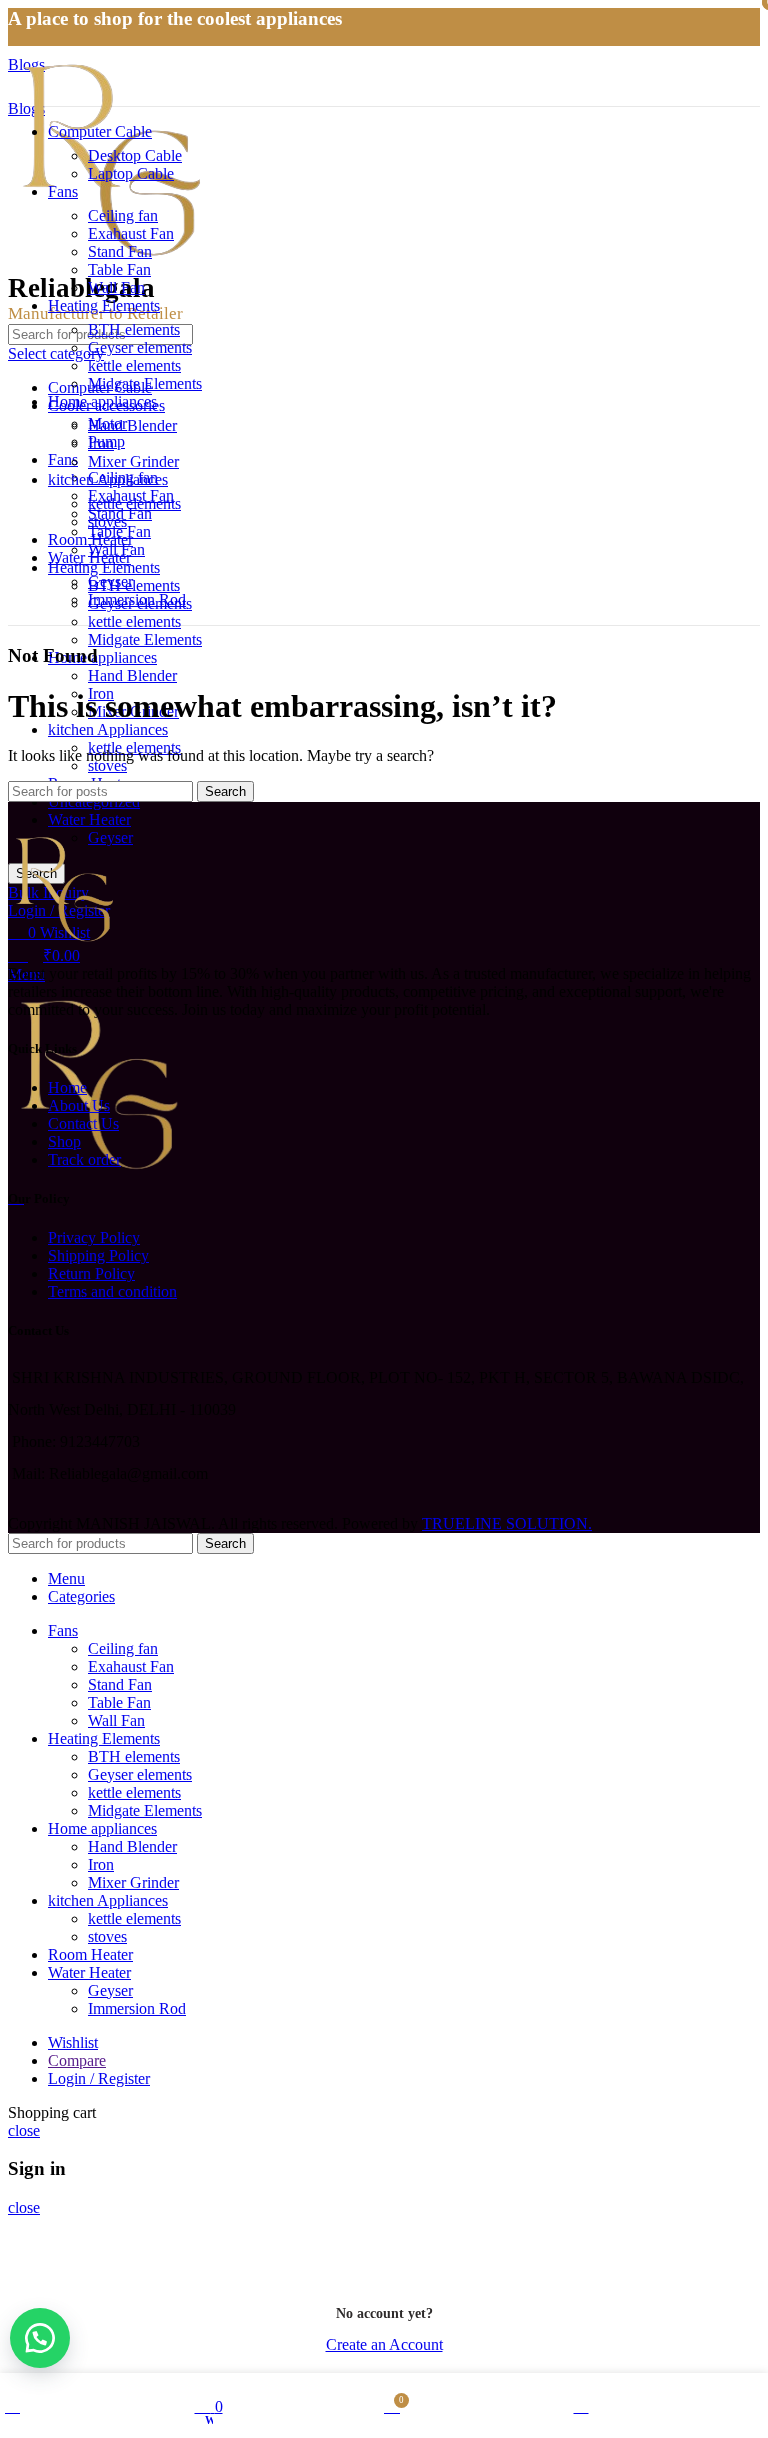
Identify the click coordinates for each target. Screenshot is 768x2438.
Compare (77, 2060)
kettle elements (134, 621)
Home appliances (102, 657)
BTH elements (134, 585)
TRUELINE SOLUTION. (507, 1523)
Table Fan (119, 269)
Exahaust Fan (131, 233)
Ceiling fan (123, 215)
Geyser (110, 581)
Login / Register (99, 2078)
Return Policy (91, 1273)
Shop (64, 1141)
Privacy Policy (94, 1237)
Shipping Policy (98, 1255)
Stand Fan (120, 251)
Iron (101, 443)
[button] (40, 2338)
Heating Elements (104, 567)
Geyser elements (140, 347)
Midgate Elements (145, 639)
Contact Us (83, 1123)
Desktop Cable (135, 155)
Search (225, 791)
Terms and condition (112, 1291)
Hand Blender (132, 675)
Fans (63, 459)
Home (67, 1087)
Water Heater (89, 819)
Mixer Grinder (133, 461)
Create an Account (384, 2344)
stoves (107, 765)
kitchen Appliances (108, 729)
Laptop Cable (131, 173)
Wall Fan (116, 287)
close (24, 2130)
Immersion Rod (137, 599)
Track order (84, 1159)
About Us (79, 1105)
